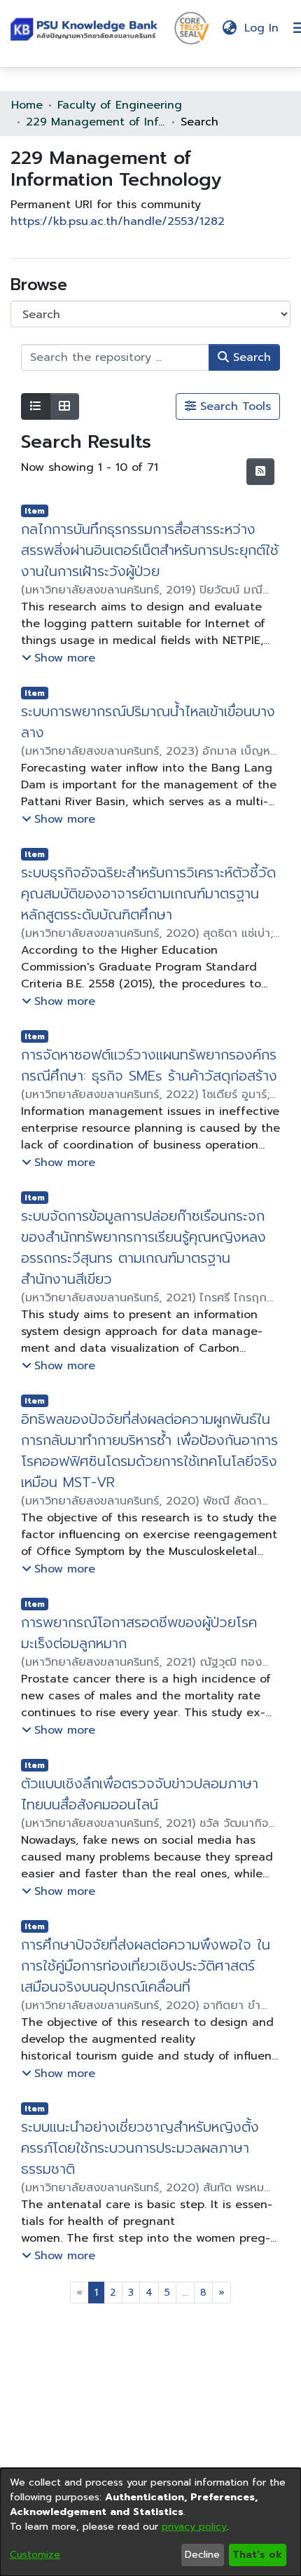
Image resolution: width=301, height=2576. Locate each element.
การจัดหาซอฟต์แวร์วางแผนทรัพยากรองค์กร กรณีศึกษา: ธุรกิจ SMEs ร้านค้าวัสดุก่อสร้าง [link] (149, 1065)
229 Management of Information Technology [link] (96, 122)
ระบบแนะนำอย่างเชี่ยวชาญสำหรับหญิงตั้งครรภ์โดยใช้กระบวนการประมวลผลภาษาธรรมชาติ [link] (140, 2148)
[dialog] (150, 2522)
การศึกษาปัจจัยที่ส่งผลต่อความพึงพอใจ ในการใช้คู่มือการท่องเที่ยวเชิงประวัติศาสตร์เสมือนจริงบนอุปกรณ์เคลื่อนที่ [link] (146, 1966)
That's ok (257, 2555)
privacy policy (194, 2527)
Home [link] (27, 105)
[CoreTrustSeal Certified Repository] (192, 27)
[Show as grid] (64, 406)
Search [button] (250, 357)
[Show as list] (36, 406)
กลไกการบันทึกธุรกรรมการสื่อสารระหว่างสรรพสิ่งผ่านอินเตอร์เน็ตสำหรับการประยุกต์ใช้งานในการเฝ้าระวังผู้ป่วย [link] (150, 550)
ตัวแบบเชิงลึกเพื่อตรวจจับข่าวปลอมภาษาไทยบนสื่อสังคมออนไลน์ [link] (140, 1794)
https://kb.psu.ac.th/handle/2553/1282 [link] (118, 221)
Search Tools (233, 406)
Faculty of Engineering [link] (120, 105)
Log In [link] (262, 28)
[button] (87, 28)
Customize (35, 2555)
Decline (202, 2555)
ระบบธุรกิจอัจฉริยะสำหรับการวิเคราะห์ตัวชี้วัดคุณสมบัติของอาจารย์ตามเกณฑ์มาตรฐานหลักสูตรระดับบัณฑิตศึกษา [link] (148, 893)
